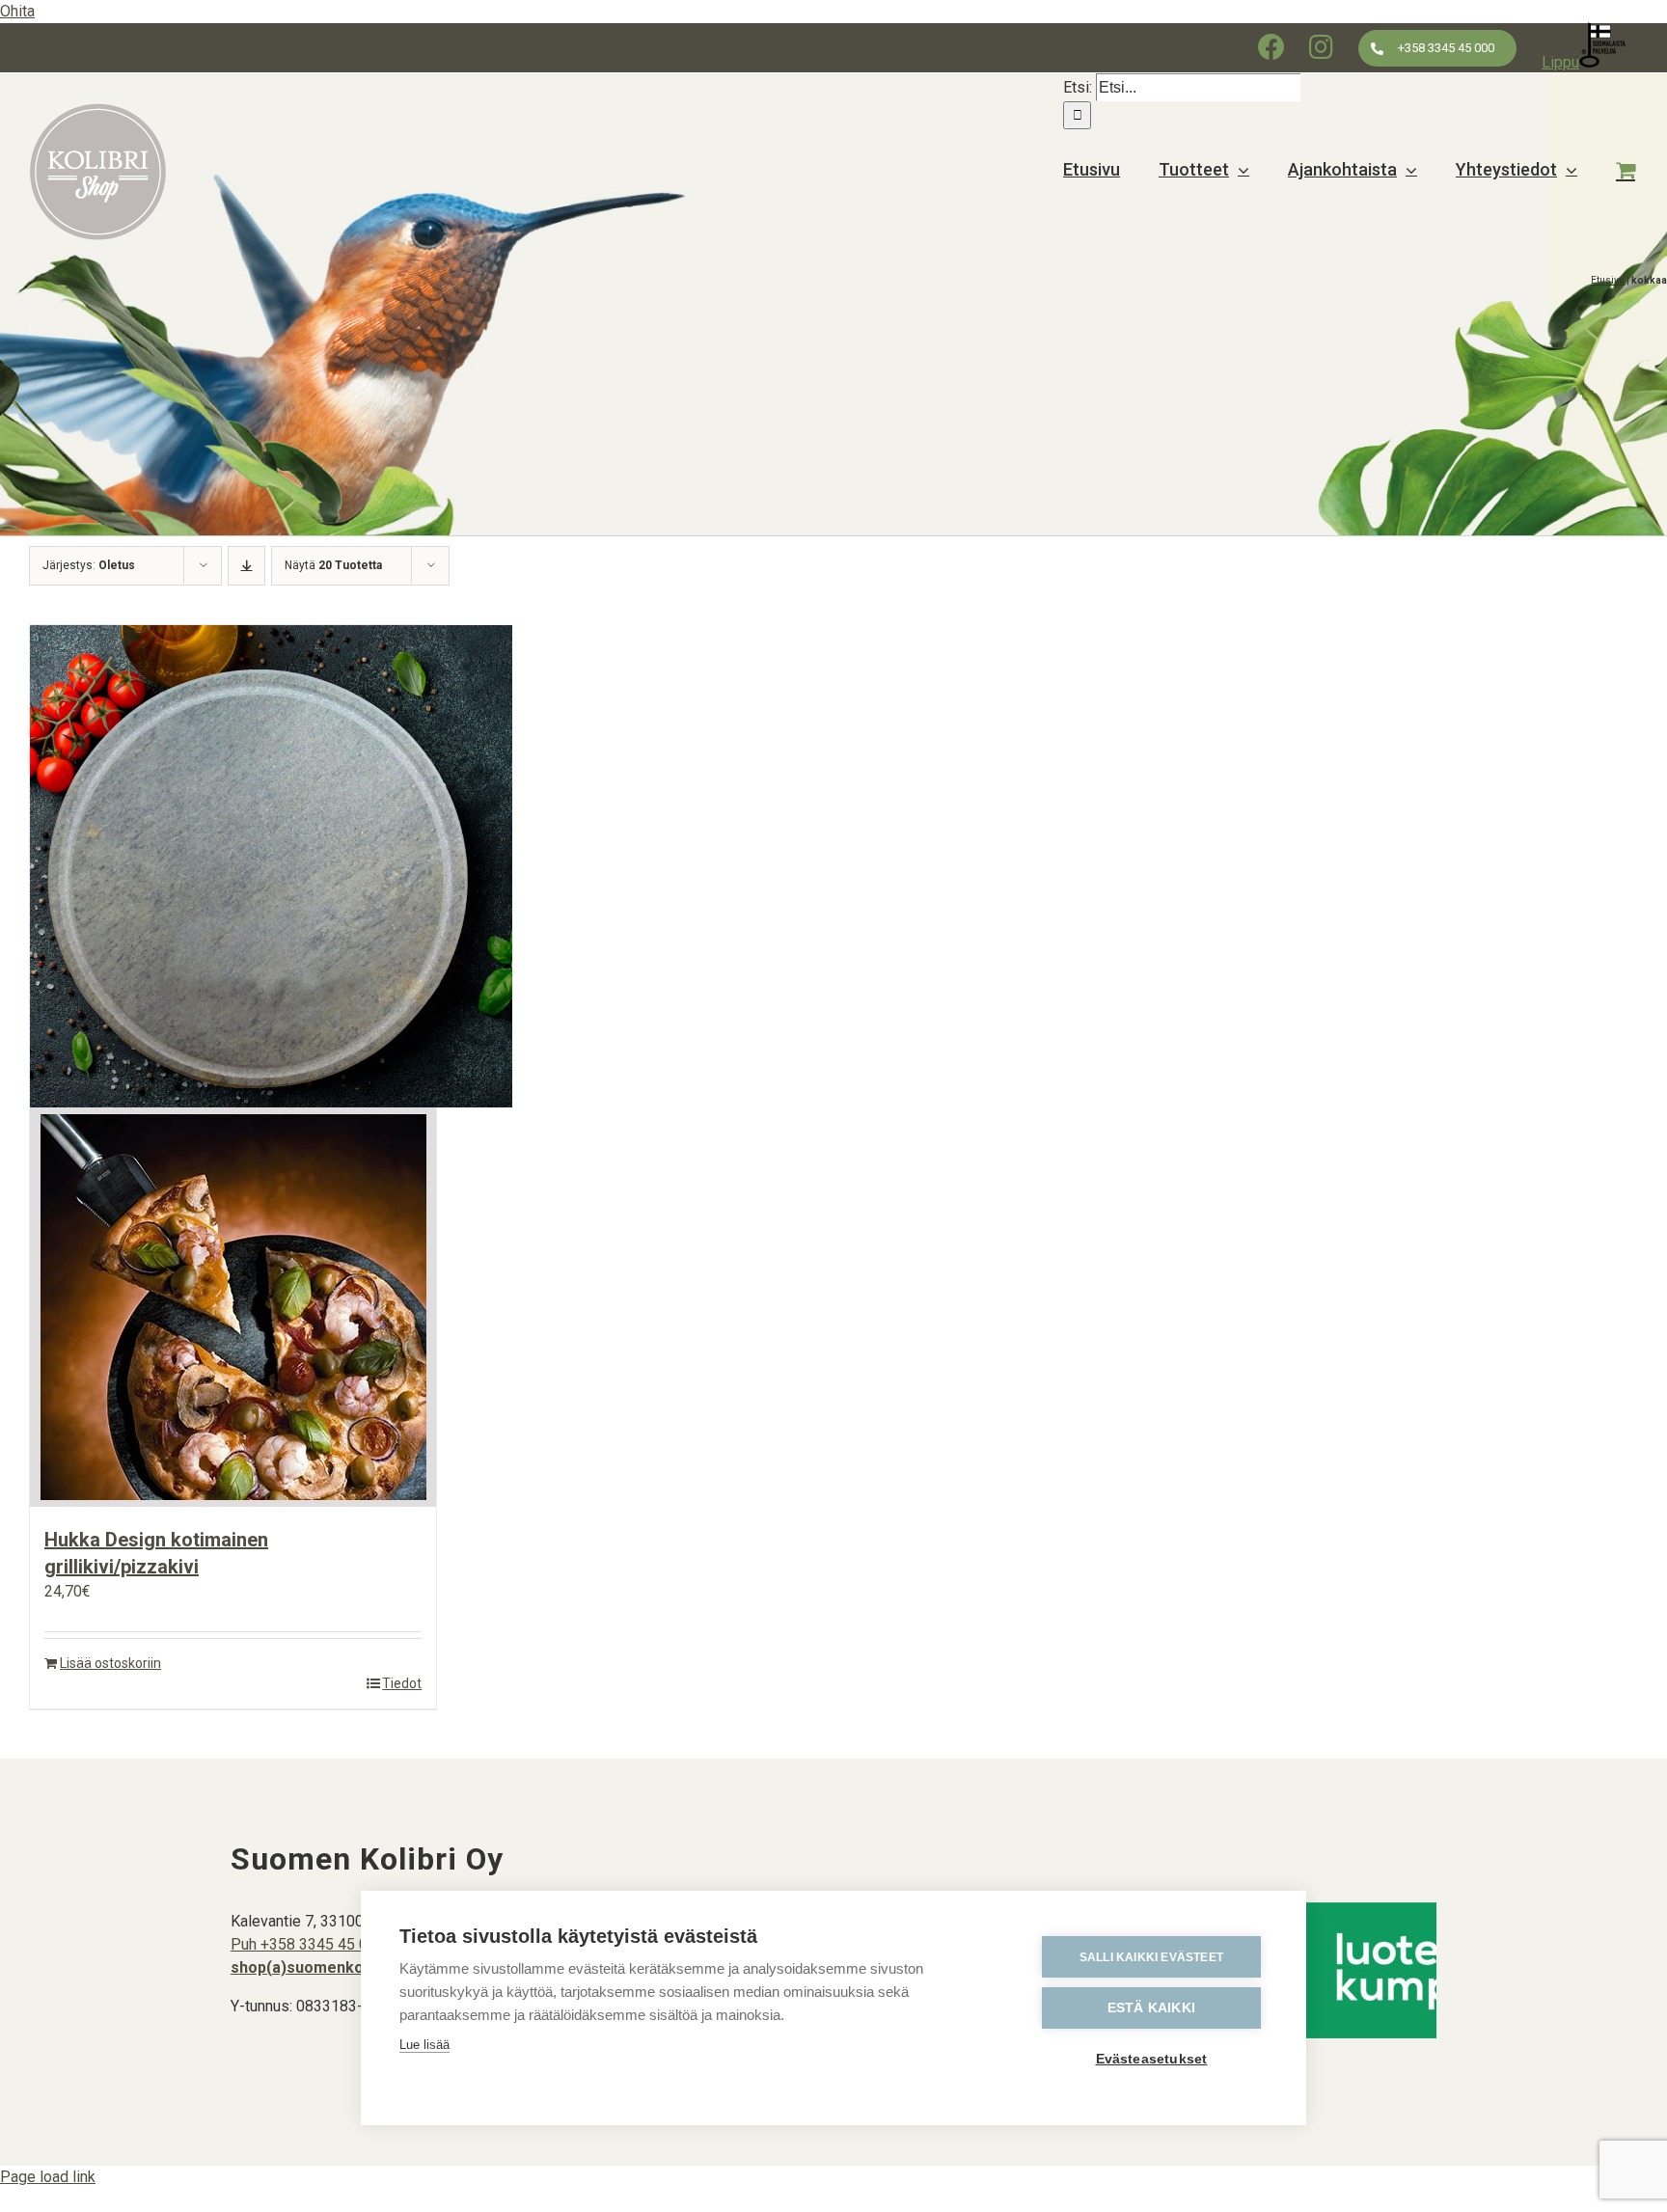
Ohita (17, 11)
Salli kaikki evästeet (1151, 1957)
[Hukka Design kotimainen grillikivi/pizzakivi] (233, 1066)
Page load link (48, 2177)
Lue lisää (424, 2045)
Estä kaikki (1151, 2008)
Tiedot (402, 1683)
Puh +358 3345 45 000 (308, 1944)
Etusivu (1608, 280)
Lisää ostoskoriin (110, 1663)
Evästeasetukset (1152, 2059)
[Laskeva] (246, 566)
